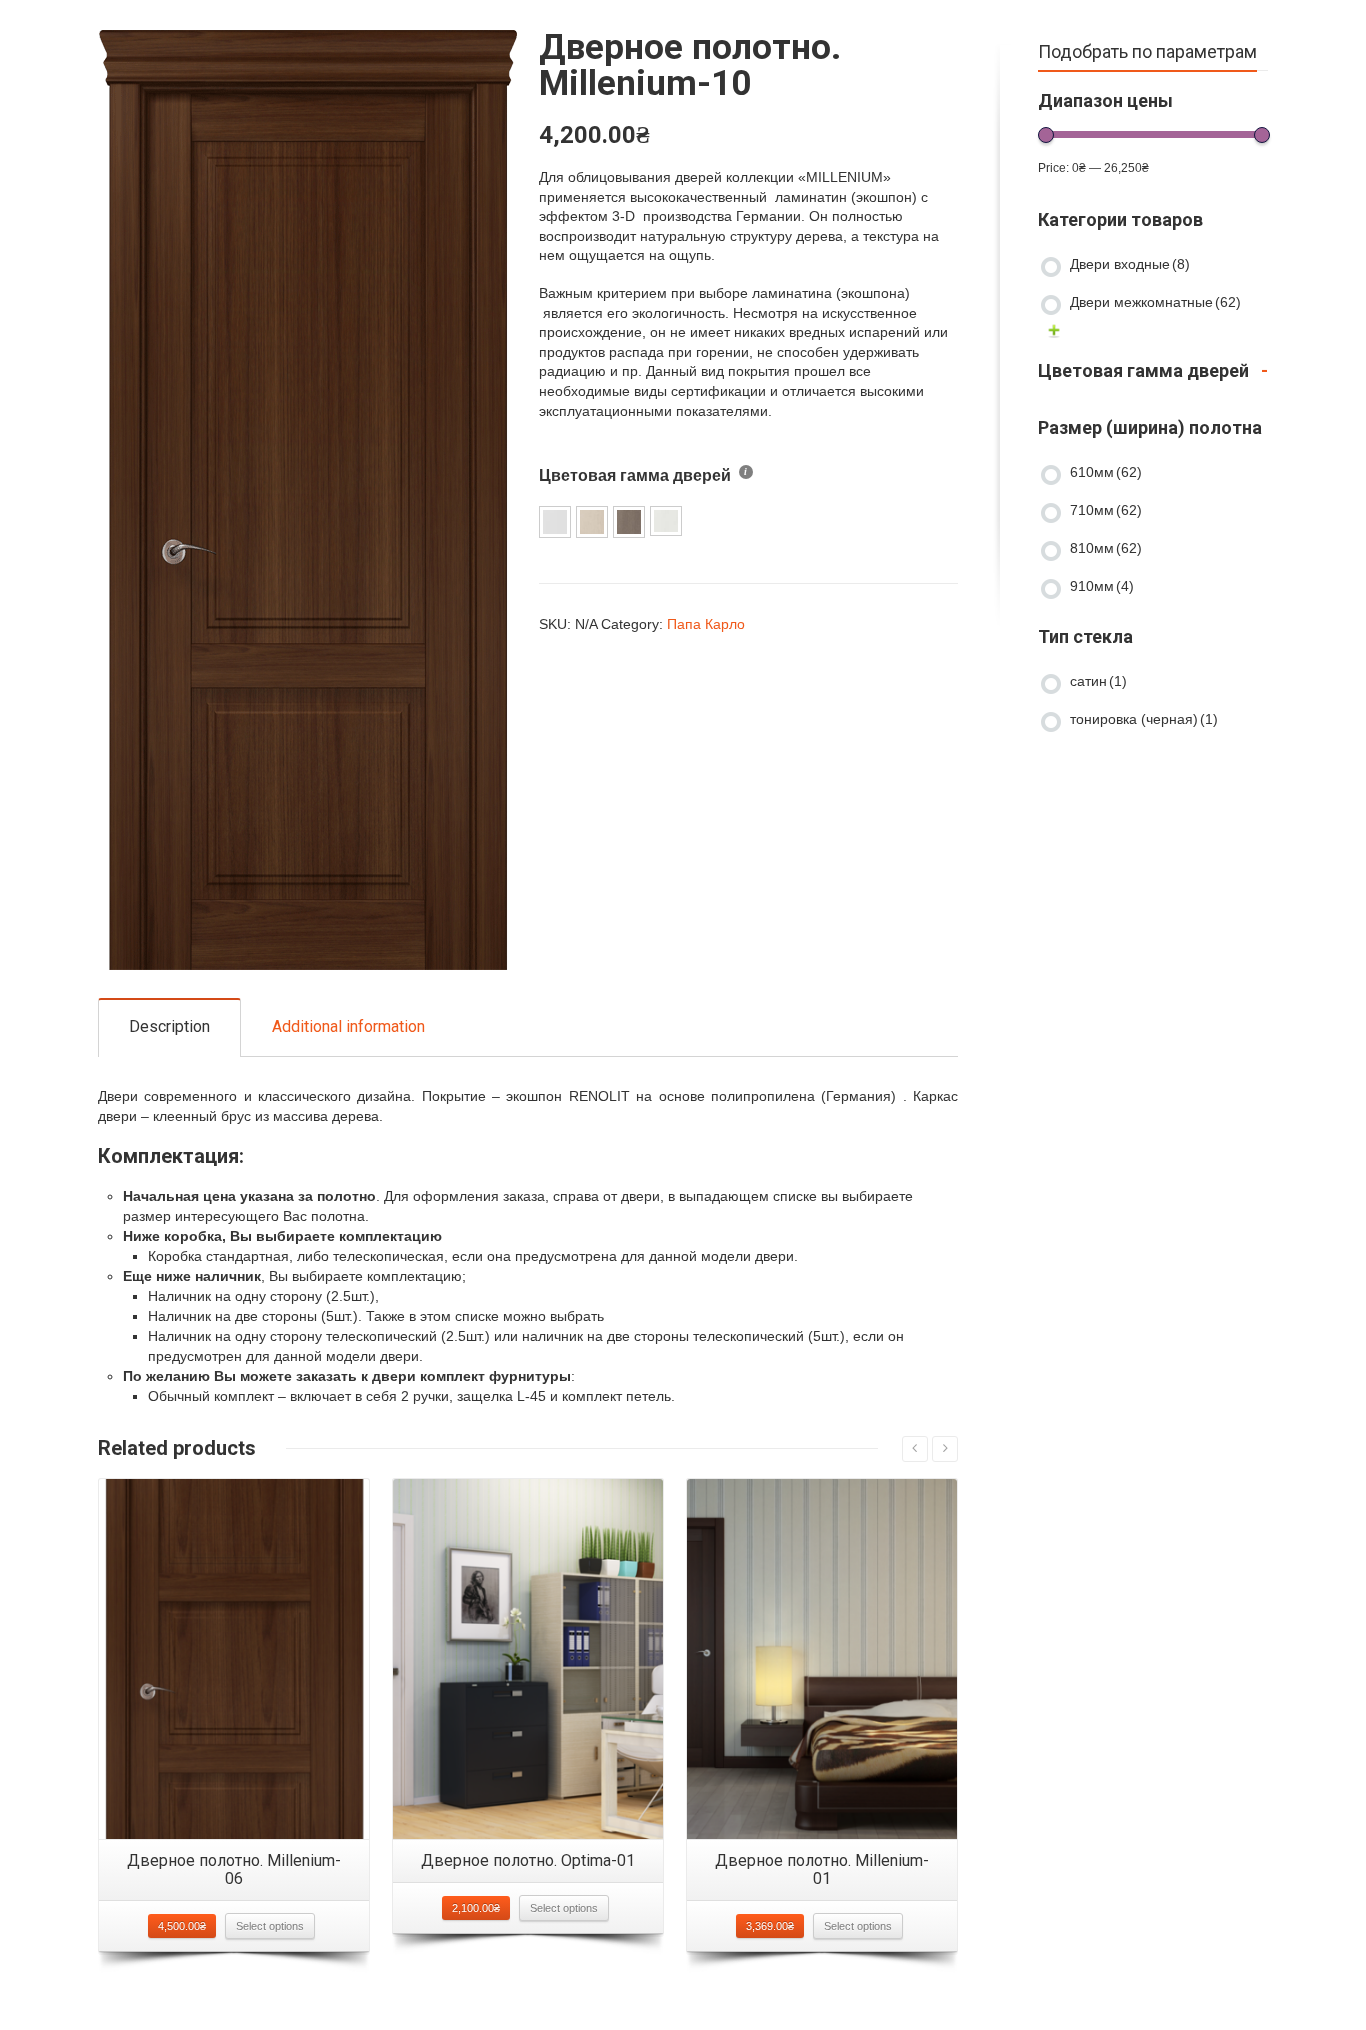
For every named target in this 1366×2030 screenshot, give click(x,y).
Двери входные (1130, 264)
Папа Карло (706, 624)
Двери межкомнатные (1155, 302)
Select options (270, 1926)
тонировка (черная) (1144, 719)
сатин (1098, 681)
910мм (1102, 586)
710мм (1106, 510)
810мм (1106, 548)
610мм (1106, 472)
